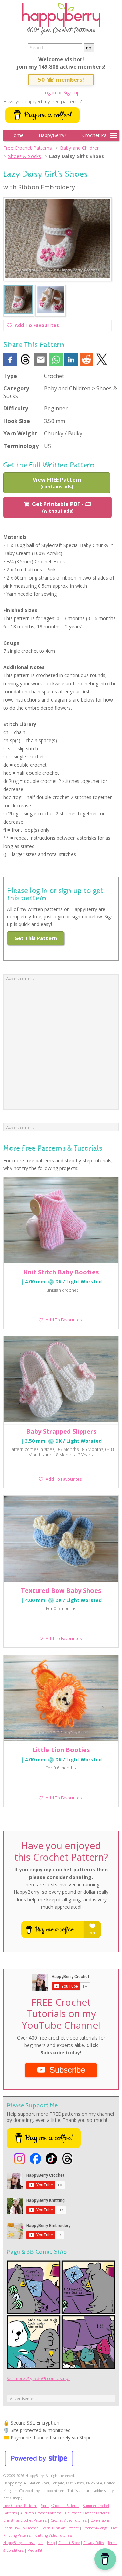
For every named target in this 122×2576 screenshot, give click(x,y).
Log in (49, 92)
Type (10, 376)
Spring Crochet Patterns (60, 2506)
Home (17, 135)
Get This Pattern (36, 938)
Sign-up (72, 92)
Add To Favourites (37, 326)
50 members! (61, 79)
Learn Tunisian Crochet (60, 2528)
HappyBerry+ (53, 135)
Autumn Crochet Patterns (41, 2513)
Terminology (21, 446)
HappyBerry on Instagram (23, 2543)
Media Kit (35, 2550)
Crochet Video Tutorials (69, 2520)
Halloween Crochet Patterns (87, 2513)
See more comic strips (39, 2379)
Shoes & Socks (25, 156)
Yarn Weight (20, 433)
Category (16, 388)
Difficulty (16, 408)
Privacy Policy (94, 2543)
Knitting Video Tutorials (53, 2535)
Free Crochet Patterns (28, 148)
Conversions (100, 2520)
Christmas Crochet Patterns (25, 2520)
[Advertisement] (61, 1046)
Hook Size (17, 421)
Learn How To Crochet (21, 2528)
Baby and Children (80, 148)
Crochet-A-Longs (95, 2528)
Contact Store (69, 2543)
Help (51, 2543)
